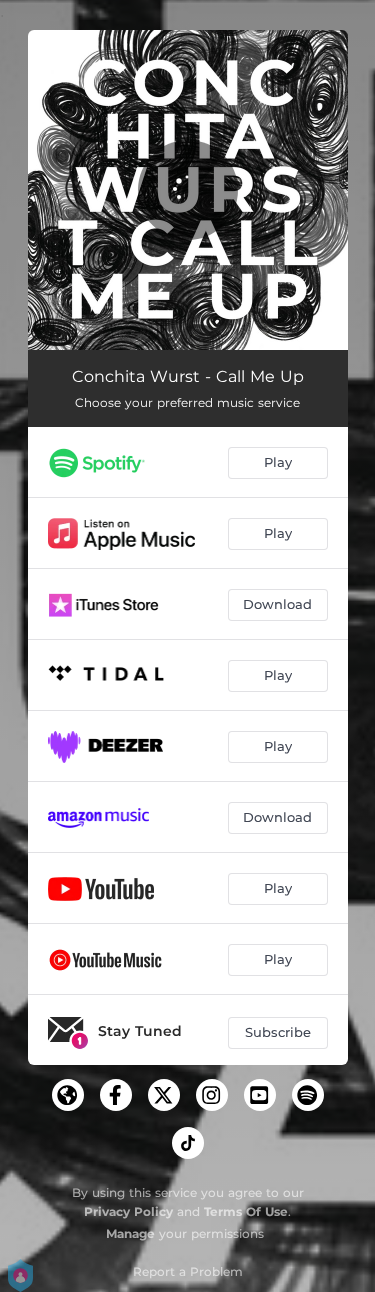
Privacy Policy (128, 1211)
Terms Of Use (246, 1211)
